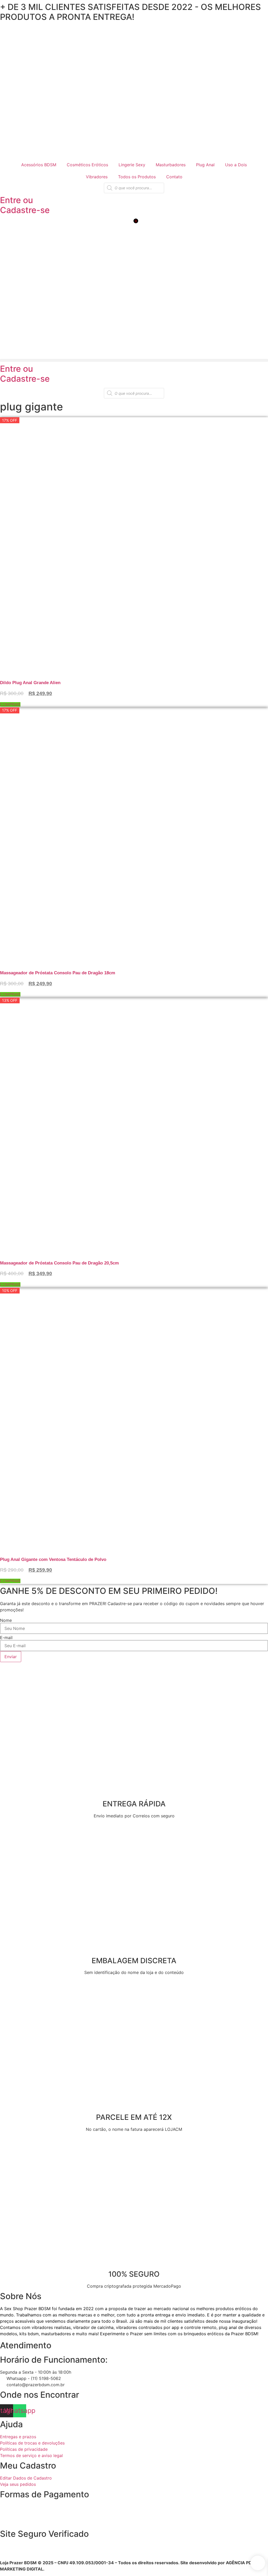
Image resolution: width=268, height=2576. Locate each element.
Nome (6, 1620)
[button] (134, 360)
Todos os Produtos (137, 177)
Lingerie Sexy (132, 165)
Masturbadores (171, 165)
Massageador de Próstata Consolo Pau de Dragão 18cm (58, 973)
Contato (174, 177)
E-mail (6, 1638)
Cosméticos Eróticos (87, 165)
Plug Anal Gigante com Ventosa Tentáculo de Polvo (53, 1559)
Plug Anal (205, 165)
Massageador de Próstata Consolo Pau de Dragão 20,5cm (59, 1263)
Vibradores (97, 177)
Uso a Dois (236, 165)
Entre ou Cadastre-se (25, 205)
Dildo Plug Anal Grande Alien (30, 683)
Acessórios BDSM (39, 165)
